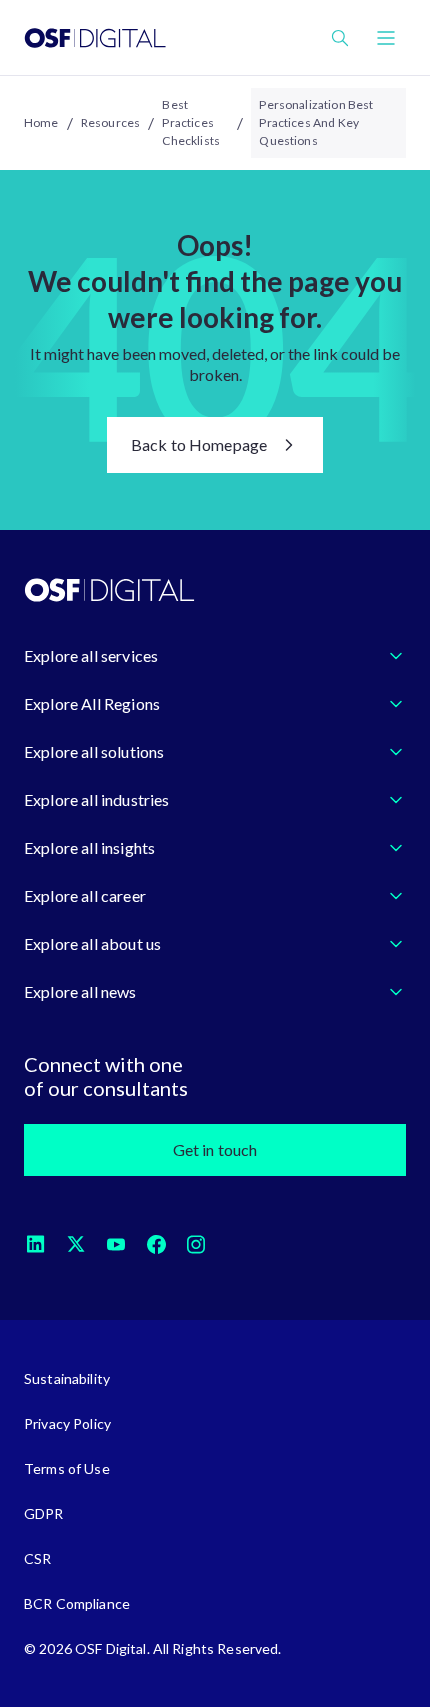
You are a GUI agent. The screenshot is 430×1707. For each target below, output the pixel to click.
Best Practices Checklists (191, 122)
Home (41, 122)
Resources (110, 122)
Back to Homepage (199, 444)
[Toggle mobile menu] (386, 38)
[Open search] (340, 38)
